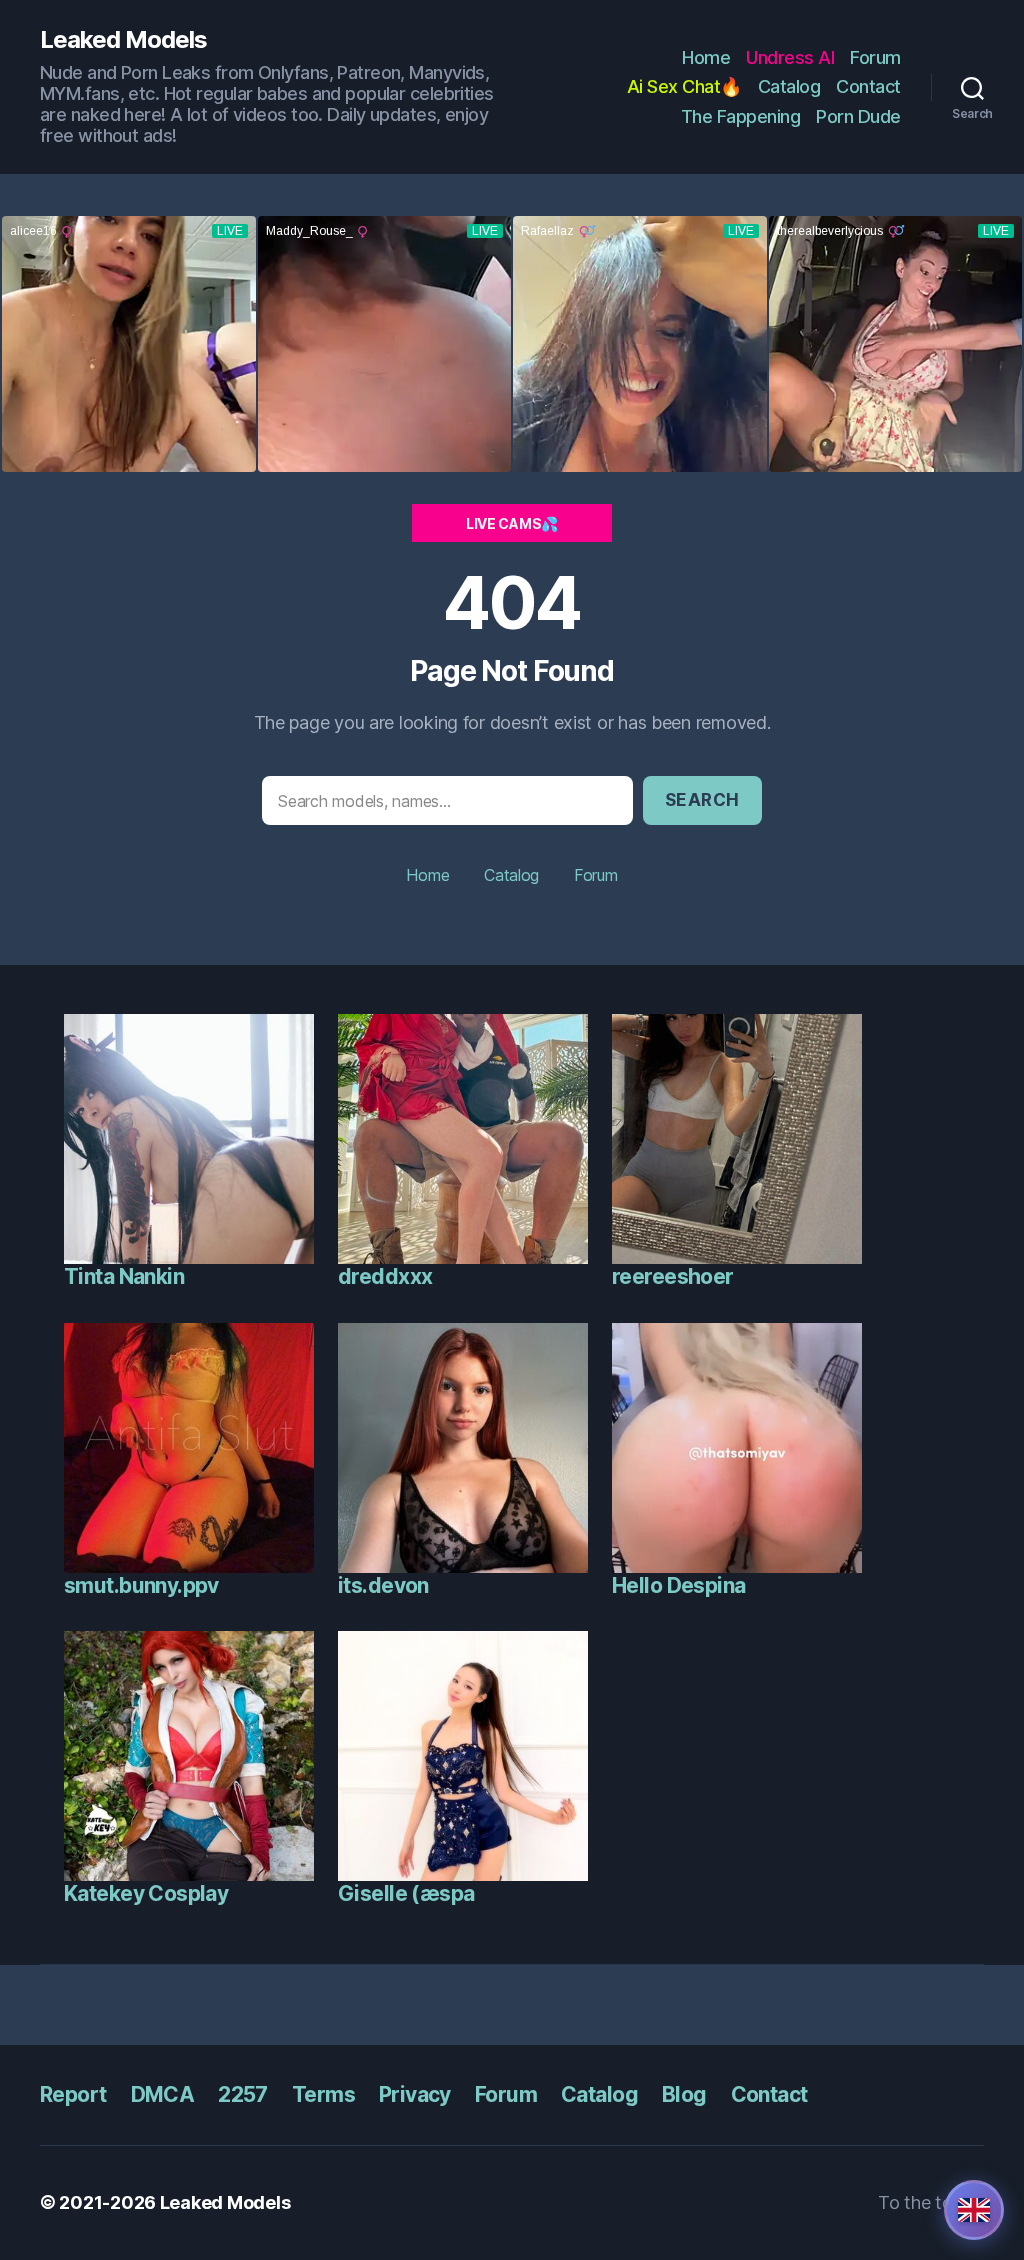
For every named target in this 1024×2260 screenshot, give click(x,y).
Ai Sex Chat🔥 (684, 86)
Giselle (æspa (406, 1893)
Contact (868, 86)
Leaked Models (123, 40)
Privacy (415, 2094)
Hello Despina (678, 1585)
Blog (684, 2094)
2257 (243, 2094)
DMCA (163, 2094)
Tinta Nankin (124, 1276)
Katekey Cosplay (146, 1893)
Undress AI (790, 57)
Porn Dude (858, 116)
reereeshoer (673, 1276)
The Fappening (741, 116)
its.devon (383, 1585)
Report (73, 2094)
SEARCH (702, 800)
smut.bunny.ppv (141, 1585)
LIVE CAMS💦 (512, 523)
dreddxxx (385, 1276)
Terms (323, 2094)
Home (706, 57)
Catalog (789, 86)
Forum (875, 57)
